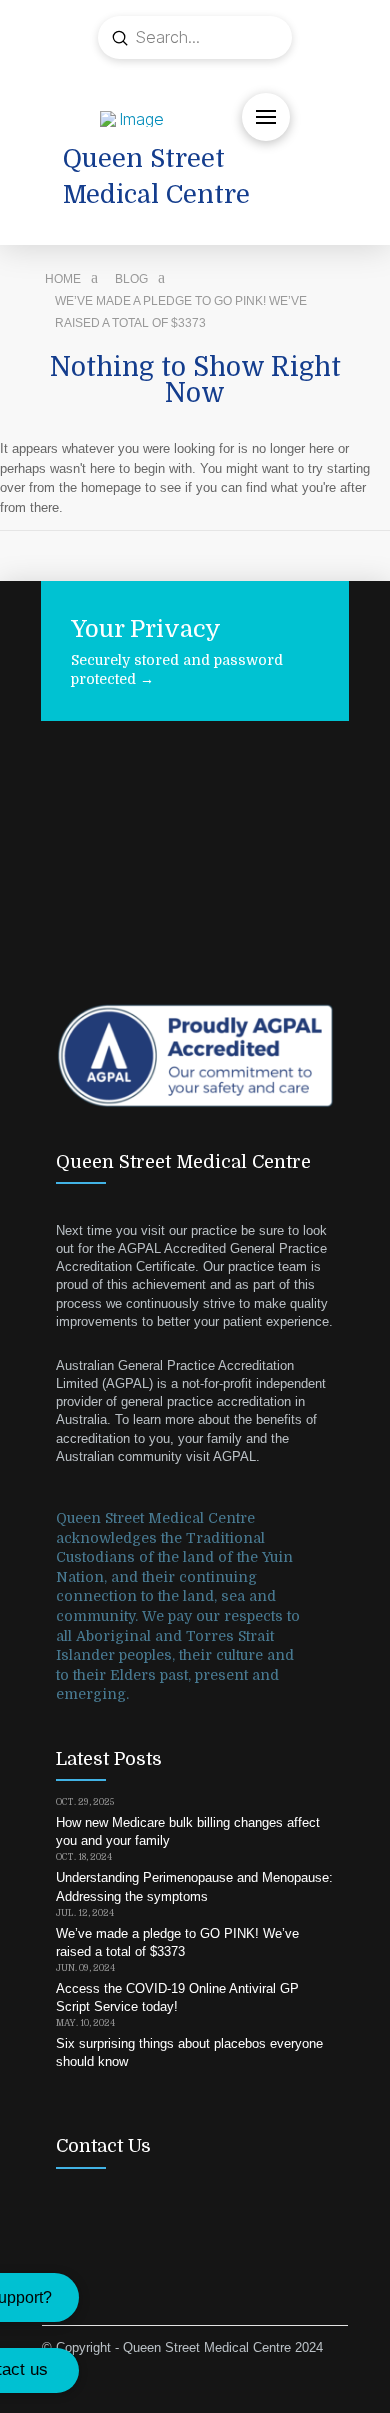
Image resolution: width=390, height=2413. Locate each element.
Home (63, 279)
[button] (266, 117)
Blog (131, 279)
